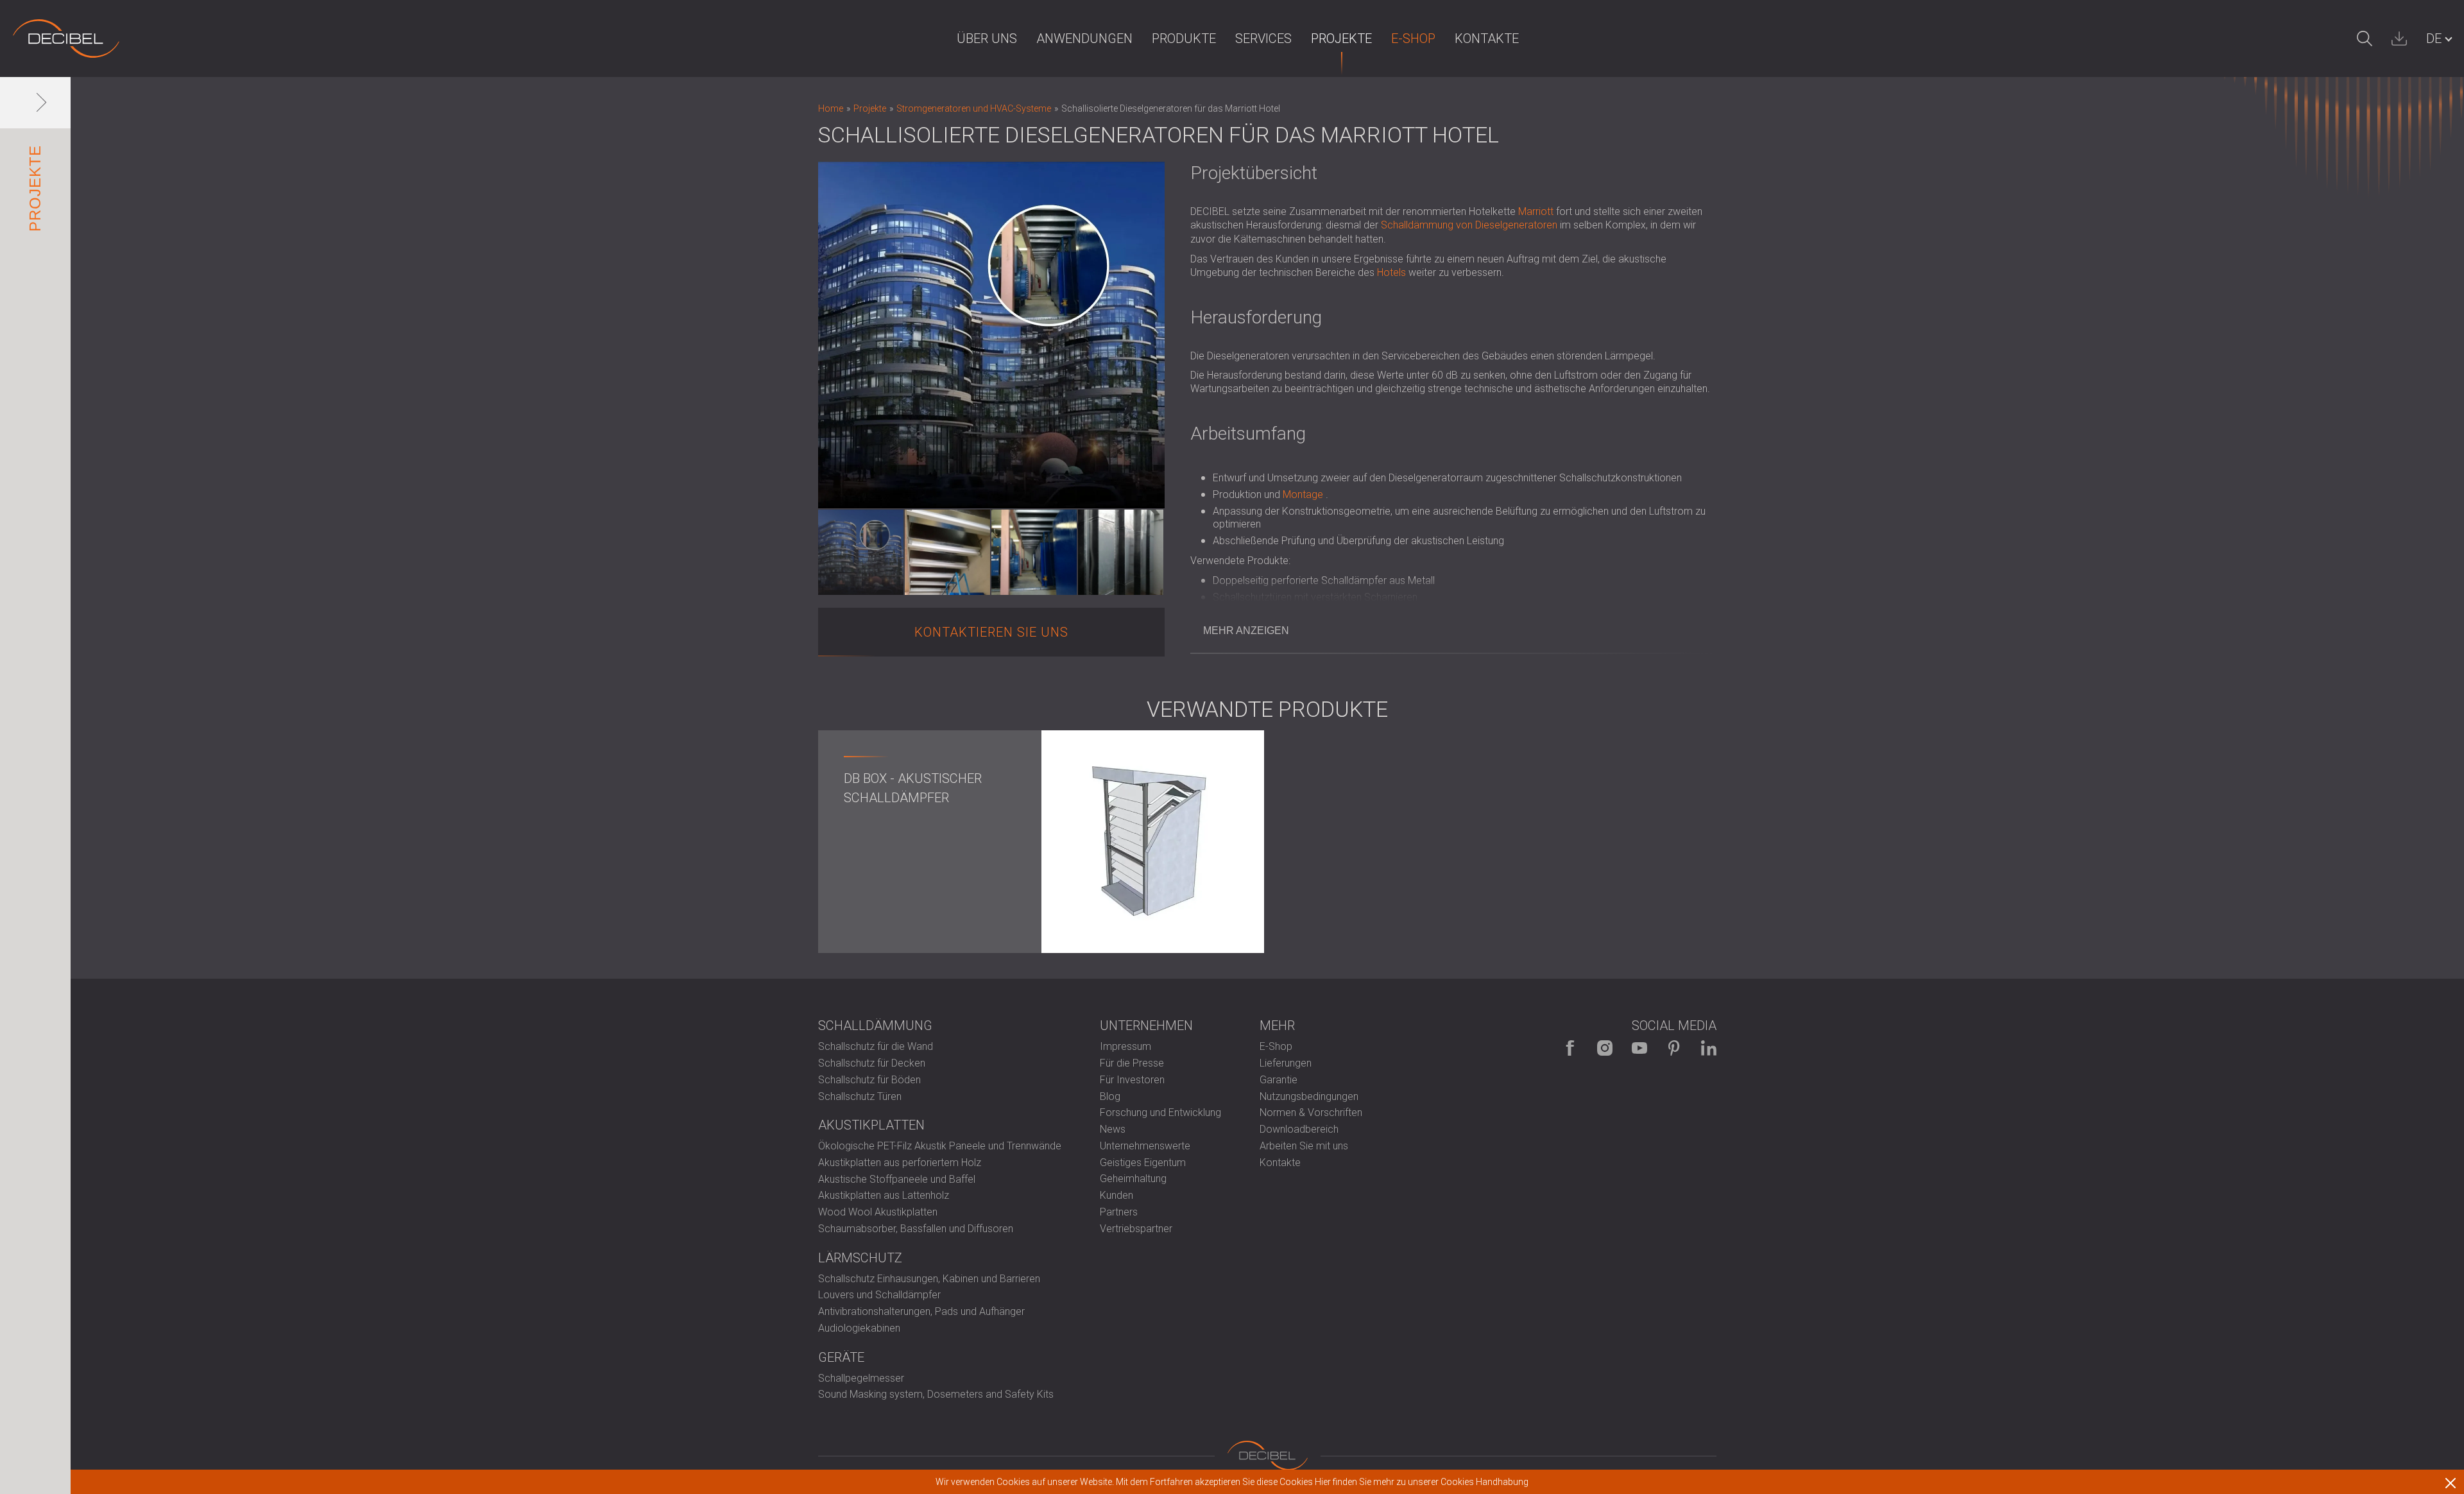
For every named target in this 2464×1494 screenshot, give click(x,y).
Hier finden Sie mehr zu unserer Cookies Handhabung (1422, 1482)
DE (2434, 39)
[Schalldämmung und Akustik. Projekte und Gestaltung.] (66, 39)
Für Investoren (1132, 1080)
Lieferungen (1286, 1063)
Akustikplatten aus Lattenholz (884, 1195)
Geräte (841, 1357)
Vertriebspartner (1136, 1229)
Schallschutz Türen (860, 1096)
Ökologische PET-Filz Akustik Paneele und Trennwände (940, 1146)
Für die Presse (1132, 1063)
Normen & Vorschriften (1311, 1112)
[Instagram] (1605, 1048)
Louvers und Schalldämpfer (879, 1295)
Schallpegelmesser (861, 1378)
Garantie (1279, 1080)
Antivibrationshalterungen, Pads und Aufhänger (921, 1311)
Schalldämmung (875, 1026)
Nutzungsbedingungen (1309, 1096)
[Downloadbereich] (2399, 39)
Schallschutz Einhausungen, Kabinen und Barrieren (929, 1279)
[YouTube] (1639, 1048)
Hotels (1391, 272)
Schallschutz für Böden (869, 1080)
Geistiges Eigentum (1143, 1163)
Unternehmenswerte (1145, 1146)
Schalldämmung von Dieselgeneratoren (1469, 225)
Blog (1110, 1096)
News (1113, 1129)
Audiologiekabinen (859, 1328)
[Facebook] (1570, 1048)
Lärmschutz (860, 1258)
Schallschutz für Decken (872, 1063)
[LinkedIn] (1709, 1048)
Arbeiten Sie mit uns (1304, 1146)
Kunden (1116, 1195)
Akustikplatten (871, 1125)
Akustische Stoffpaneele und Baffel (897, 1179)
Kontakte (1487, 39)
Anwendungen (1084, 39)
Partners (1119, 1212)
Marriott (1536, 211)
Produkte (1184, 39)
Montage (1303, 494)
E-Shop (1413, 39)
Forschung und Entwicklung (1160, 1112)
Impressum (1125, 1046)
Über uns (987, 39)
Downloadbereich (1299, 1129)
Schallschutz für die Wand (876, 1046)
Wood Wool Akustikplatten (878, 1212)
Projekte (1341, 39)
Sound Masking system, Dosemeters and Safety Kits (936, 1394)
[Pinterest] (1674, 1048)
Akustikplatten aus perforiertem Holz (900, 1163)
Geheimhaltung (1133, 1179)
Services (1263, 39)
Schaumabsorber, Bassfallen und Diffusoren (916, 1229)
